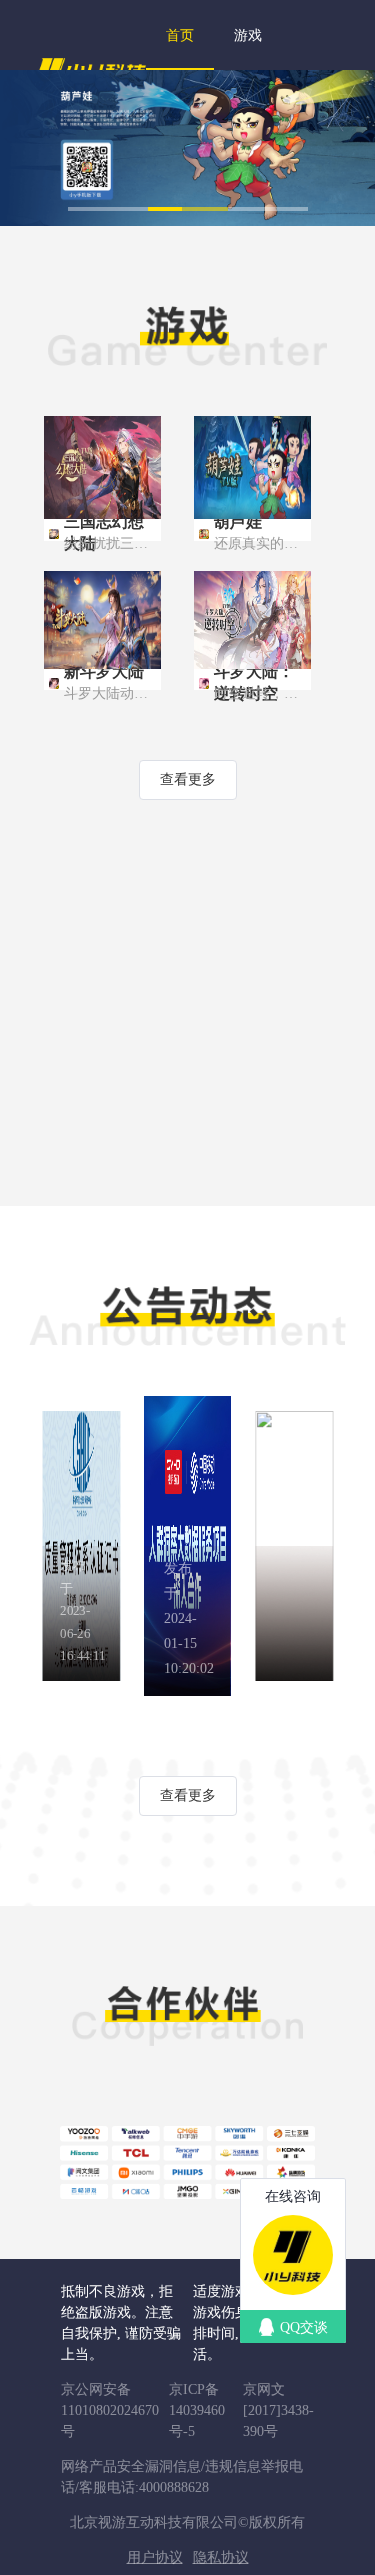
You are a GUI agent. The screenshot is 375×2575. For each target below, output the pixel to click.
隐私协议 (221, 2557)
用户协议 (155, 2557)
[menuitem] (180, 35)
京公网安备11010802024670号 (110, 2410)
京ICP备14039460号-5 (197, 2410)
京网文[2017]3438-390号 (278, 2410)
